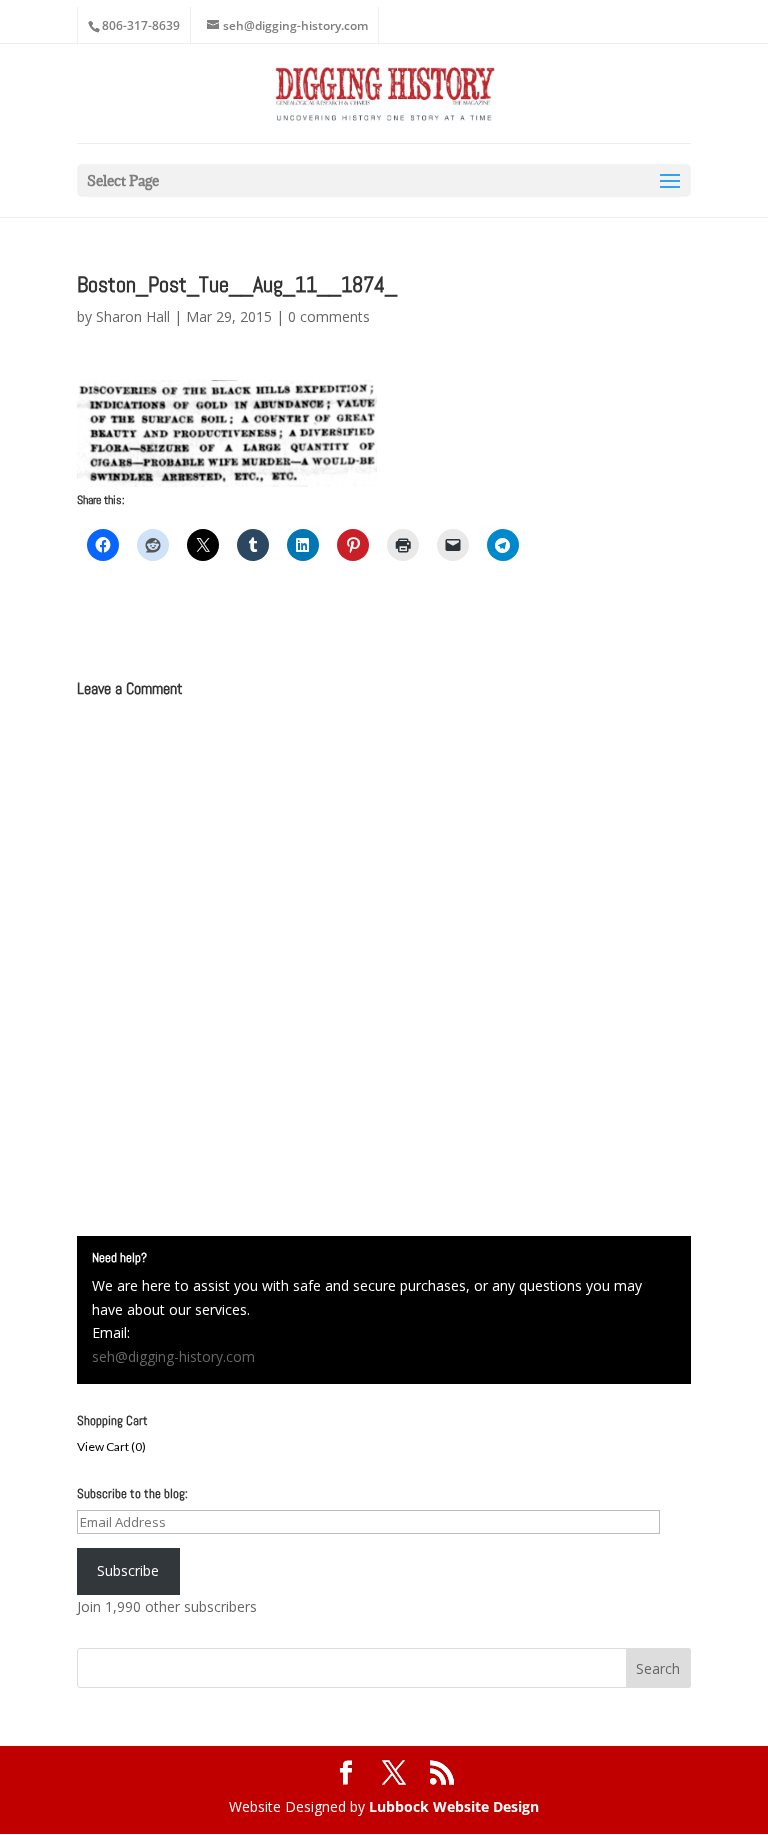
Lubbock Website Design (454, 1806)
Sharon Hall (133, 316)
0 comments (329, 316)
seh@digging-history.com (173, 1356)
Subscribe (128, 1570)
